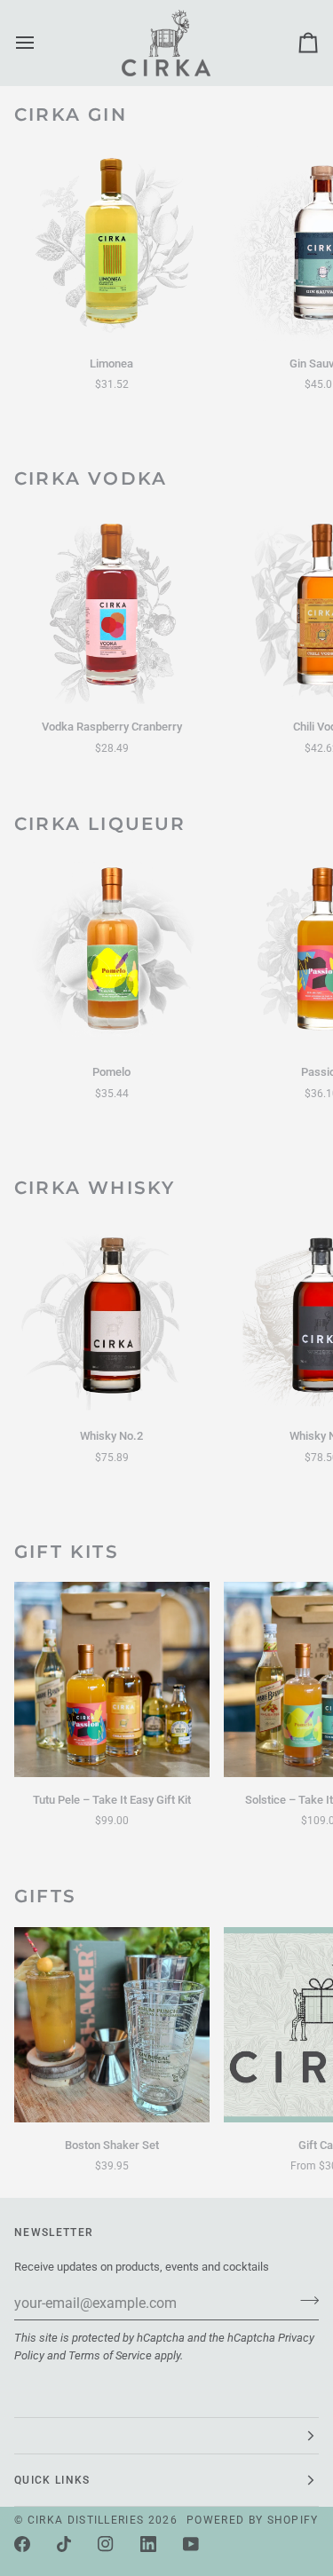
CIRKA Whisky (95, 1188)
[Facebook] (22, 2544)
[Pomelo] (112, 952)
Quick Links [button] (52, 2480)
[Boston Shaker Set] (112, 2025)
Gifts (45, 1896)
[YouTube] (191, 2544)
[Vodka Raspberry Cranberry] (112, 607)
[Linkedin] (148, 2544)
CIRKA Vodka (91, 478)
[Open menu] (41, 43)
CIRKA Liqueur (100, 824)
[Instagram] (106, 2544)
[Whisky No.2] (112, 1316)
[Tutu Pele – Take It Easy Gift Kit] (112, 1679)
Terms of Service (110, 2355)
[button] (166, 2436)
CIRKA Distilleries (86, 2520)
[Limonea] (112, 243)
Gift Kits (67, 1552)
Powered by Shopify (253, 2520)
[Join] (304, 2301)
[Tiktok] (64, 2544)
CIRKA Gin (71, 115)
